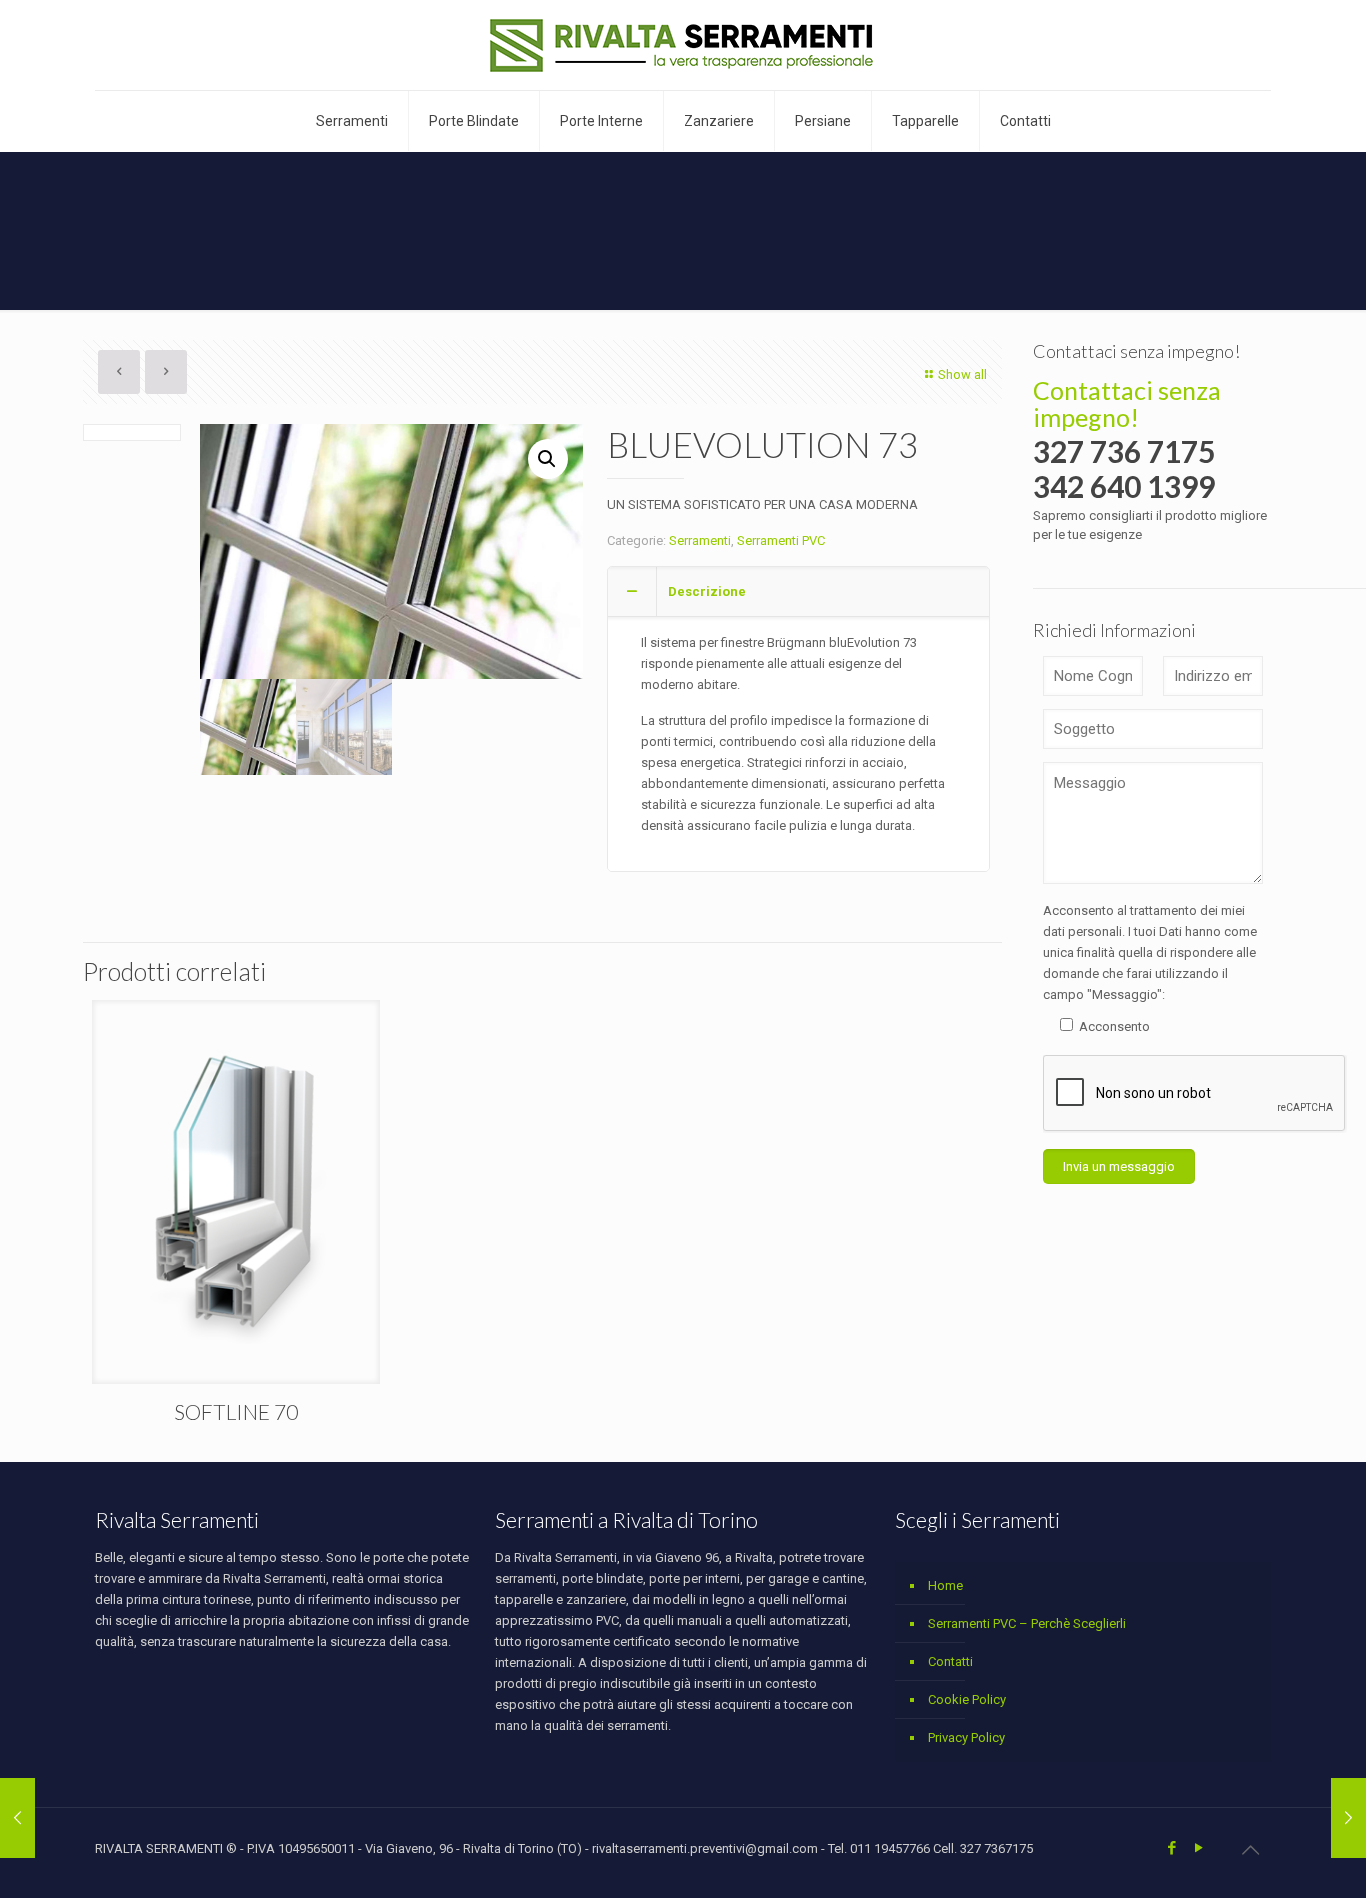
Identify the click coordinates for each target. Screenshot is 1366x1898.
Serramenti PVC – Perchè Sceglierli (1027, 1623)
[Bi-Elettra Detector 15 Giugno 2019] (17, 1818)
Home (945, 1585)
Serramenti (700, 540)
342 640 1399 (1124, 486)
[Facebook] (1171, 1848)
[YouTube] (1198, 1848)
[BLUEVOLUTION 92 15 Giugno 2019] (1348, 1818)
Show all (962, 374)
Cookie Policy (967, 1699)
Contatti (950, 1661)
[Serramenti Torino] (683, 45)
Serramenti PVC (781, 540)
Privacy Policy (966, 1737)
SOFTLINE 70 (236, 1411)
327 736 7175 (1124, 451)
